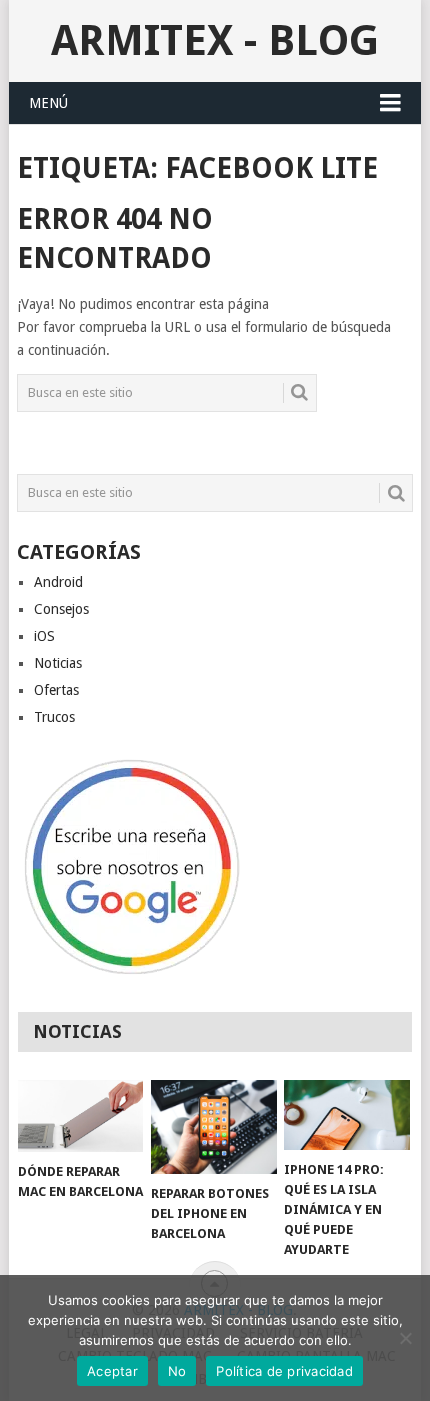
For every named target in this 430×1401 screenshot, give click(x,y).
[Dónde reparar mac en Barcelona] (80, 1116)
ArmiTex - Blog (215, 40)
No (177, 1371)
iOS (44, 636)
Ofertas (56, 690)
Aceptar (112, 1371)
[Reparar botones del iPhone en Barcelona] (213, 1127)
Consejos (61, 609)
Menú (48, 103)
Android (58, 582)
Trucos (54, 717)
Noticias (58, 663)
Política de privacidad (284, 1371)
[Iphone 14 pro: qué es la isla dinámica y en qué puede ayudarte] (346, 1115)
